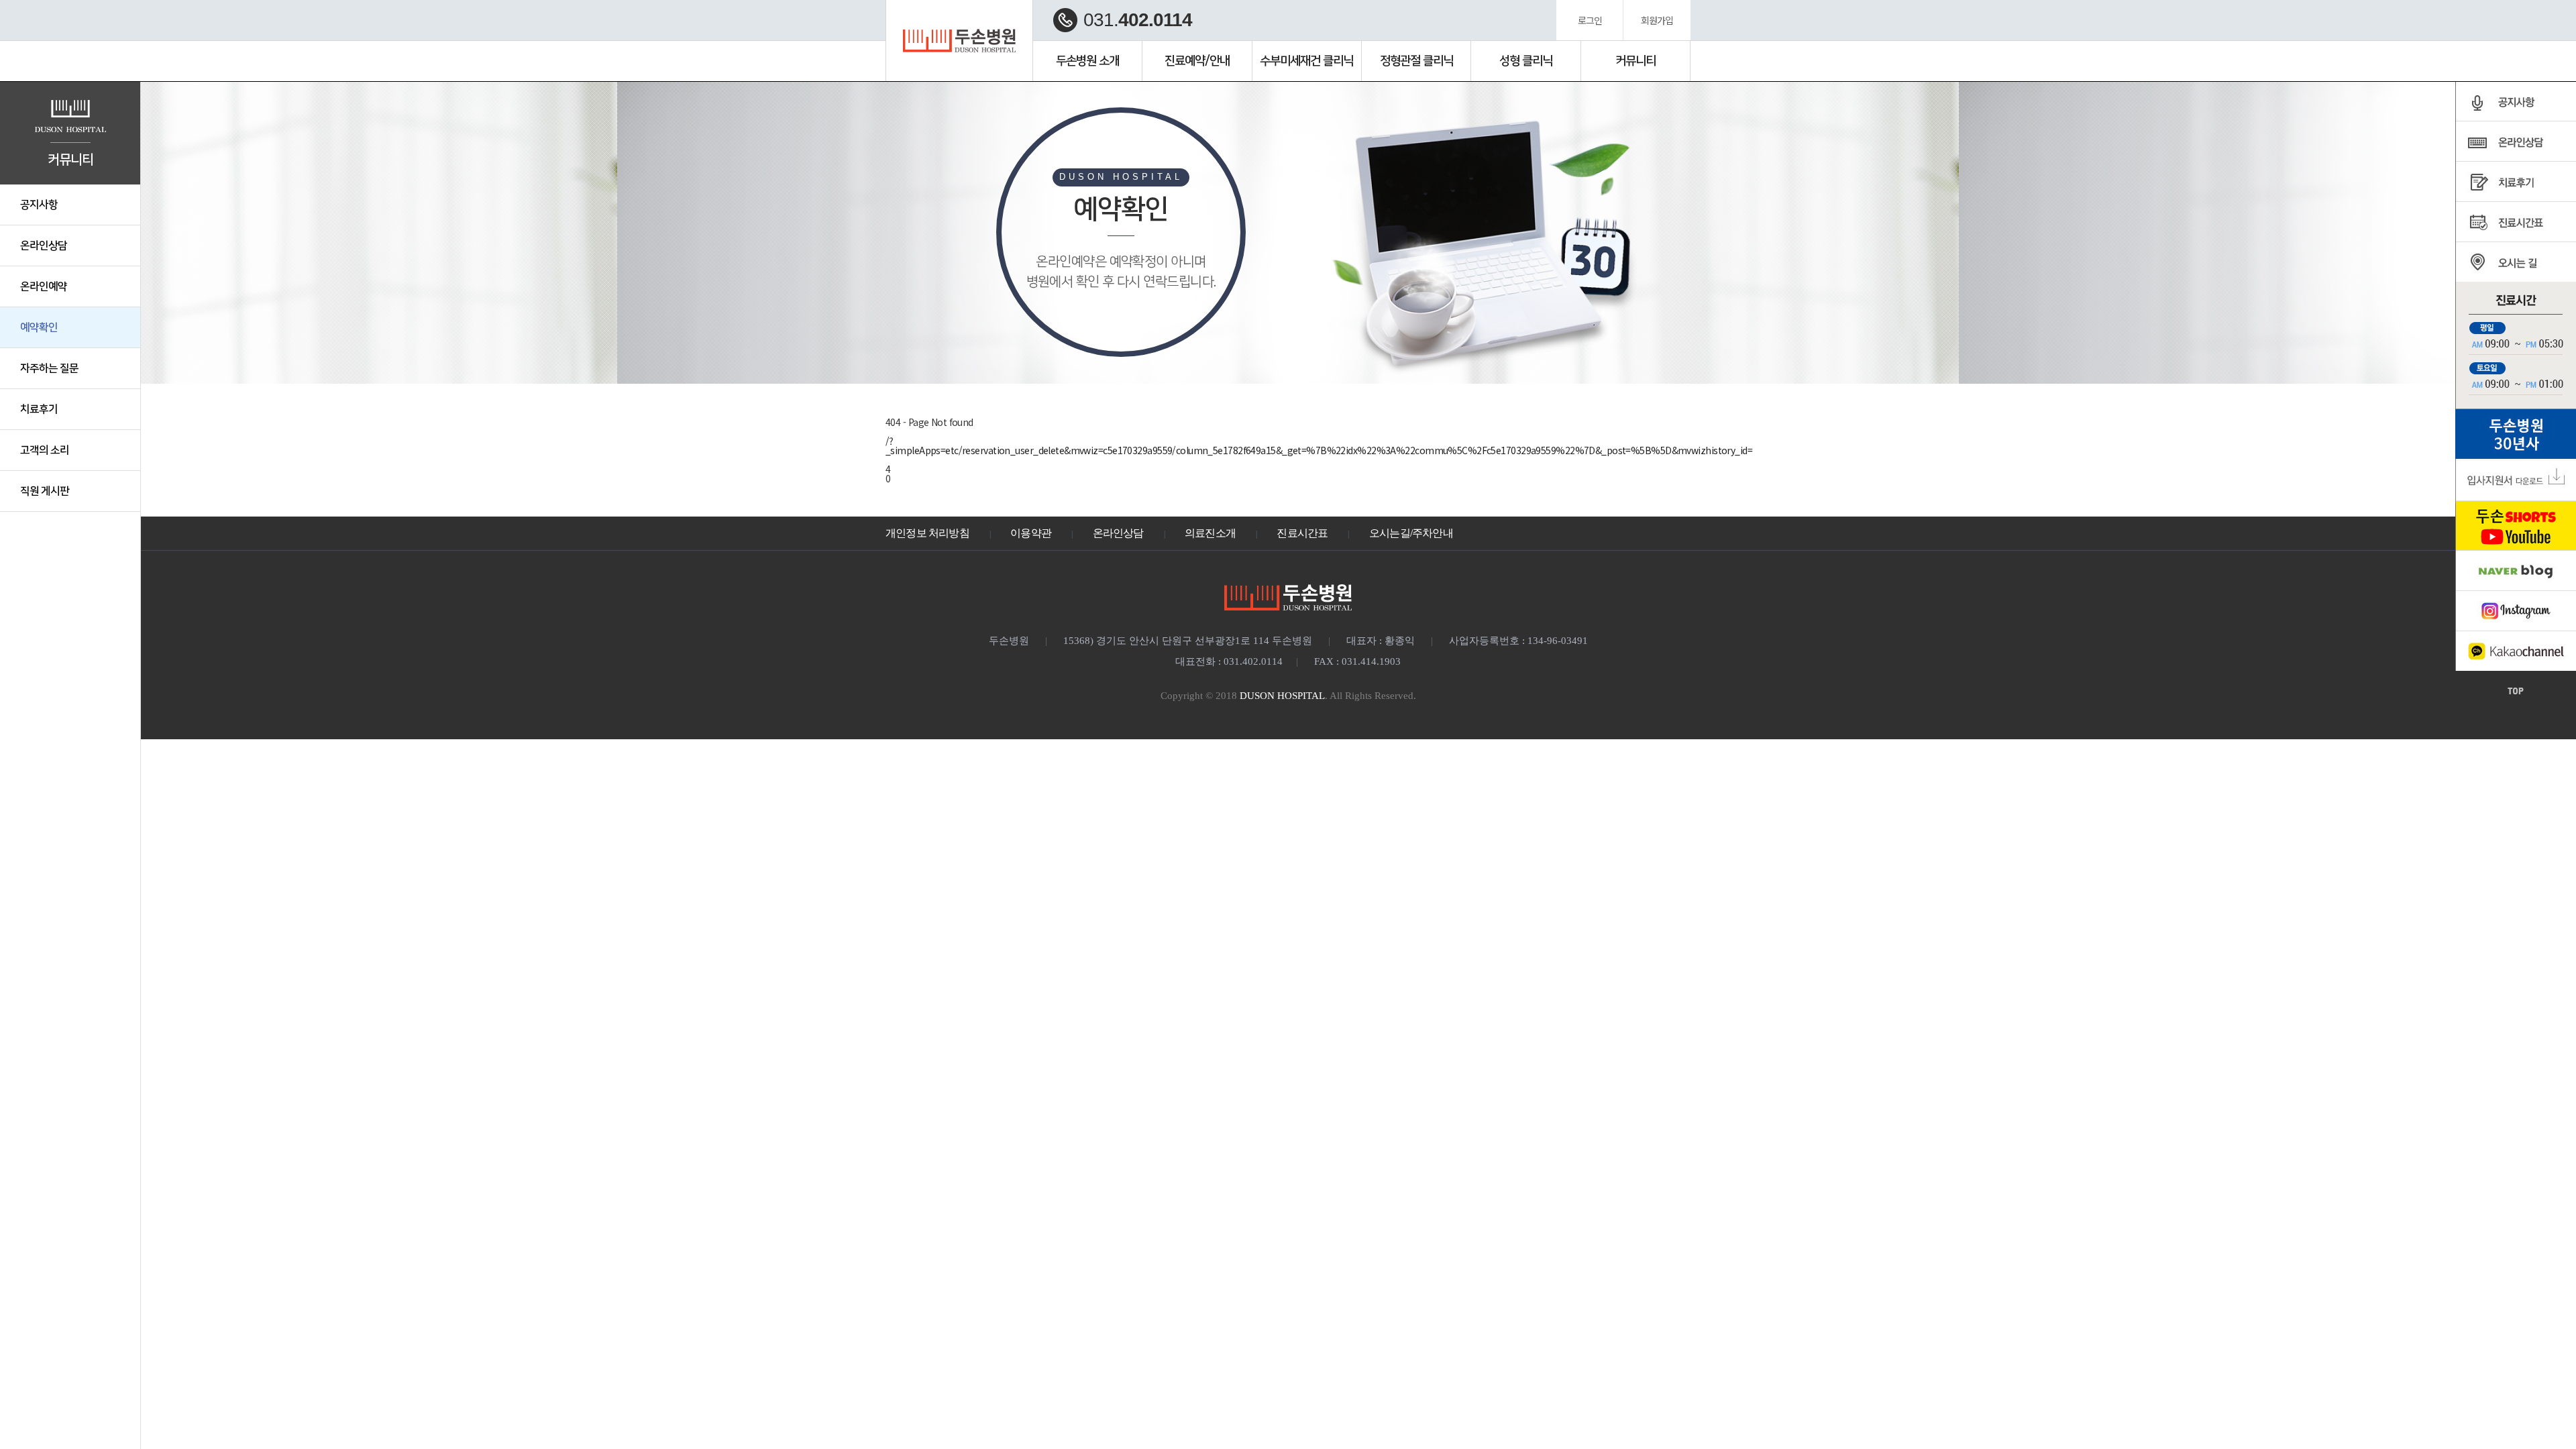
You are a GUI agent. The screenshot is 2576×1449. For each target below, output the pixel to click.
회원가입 (1657, 20)
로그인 (1590, 20)
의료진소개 (1210, 533)
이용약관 (1031, 533)
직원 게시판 (45, 491)
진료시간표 (1302, 533)
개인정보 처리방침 (927, 533)
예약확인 (39, 327)
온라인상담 (44, 246)
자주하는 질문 (49, 368)
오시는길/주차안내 (1411, 533)
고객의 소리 (45, 450)
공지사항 (39, 205)
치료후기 (39, 409)
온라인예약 (44, 286)
